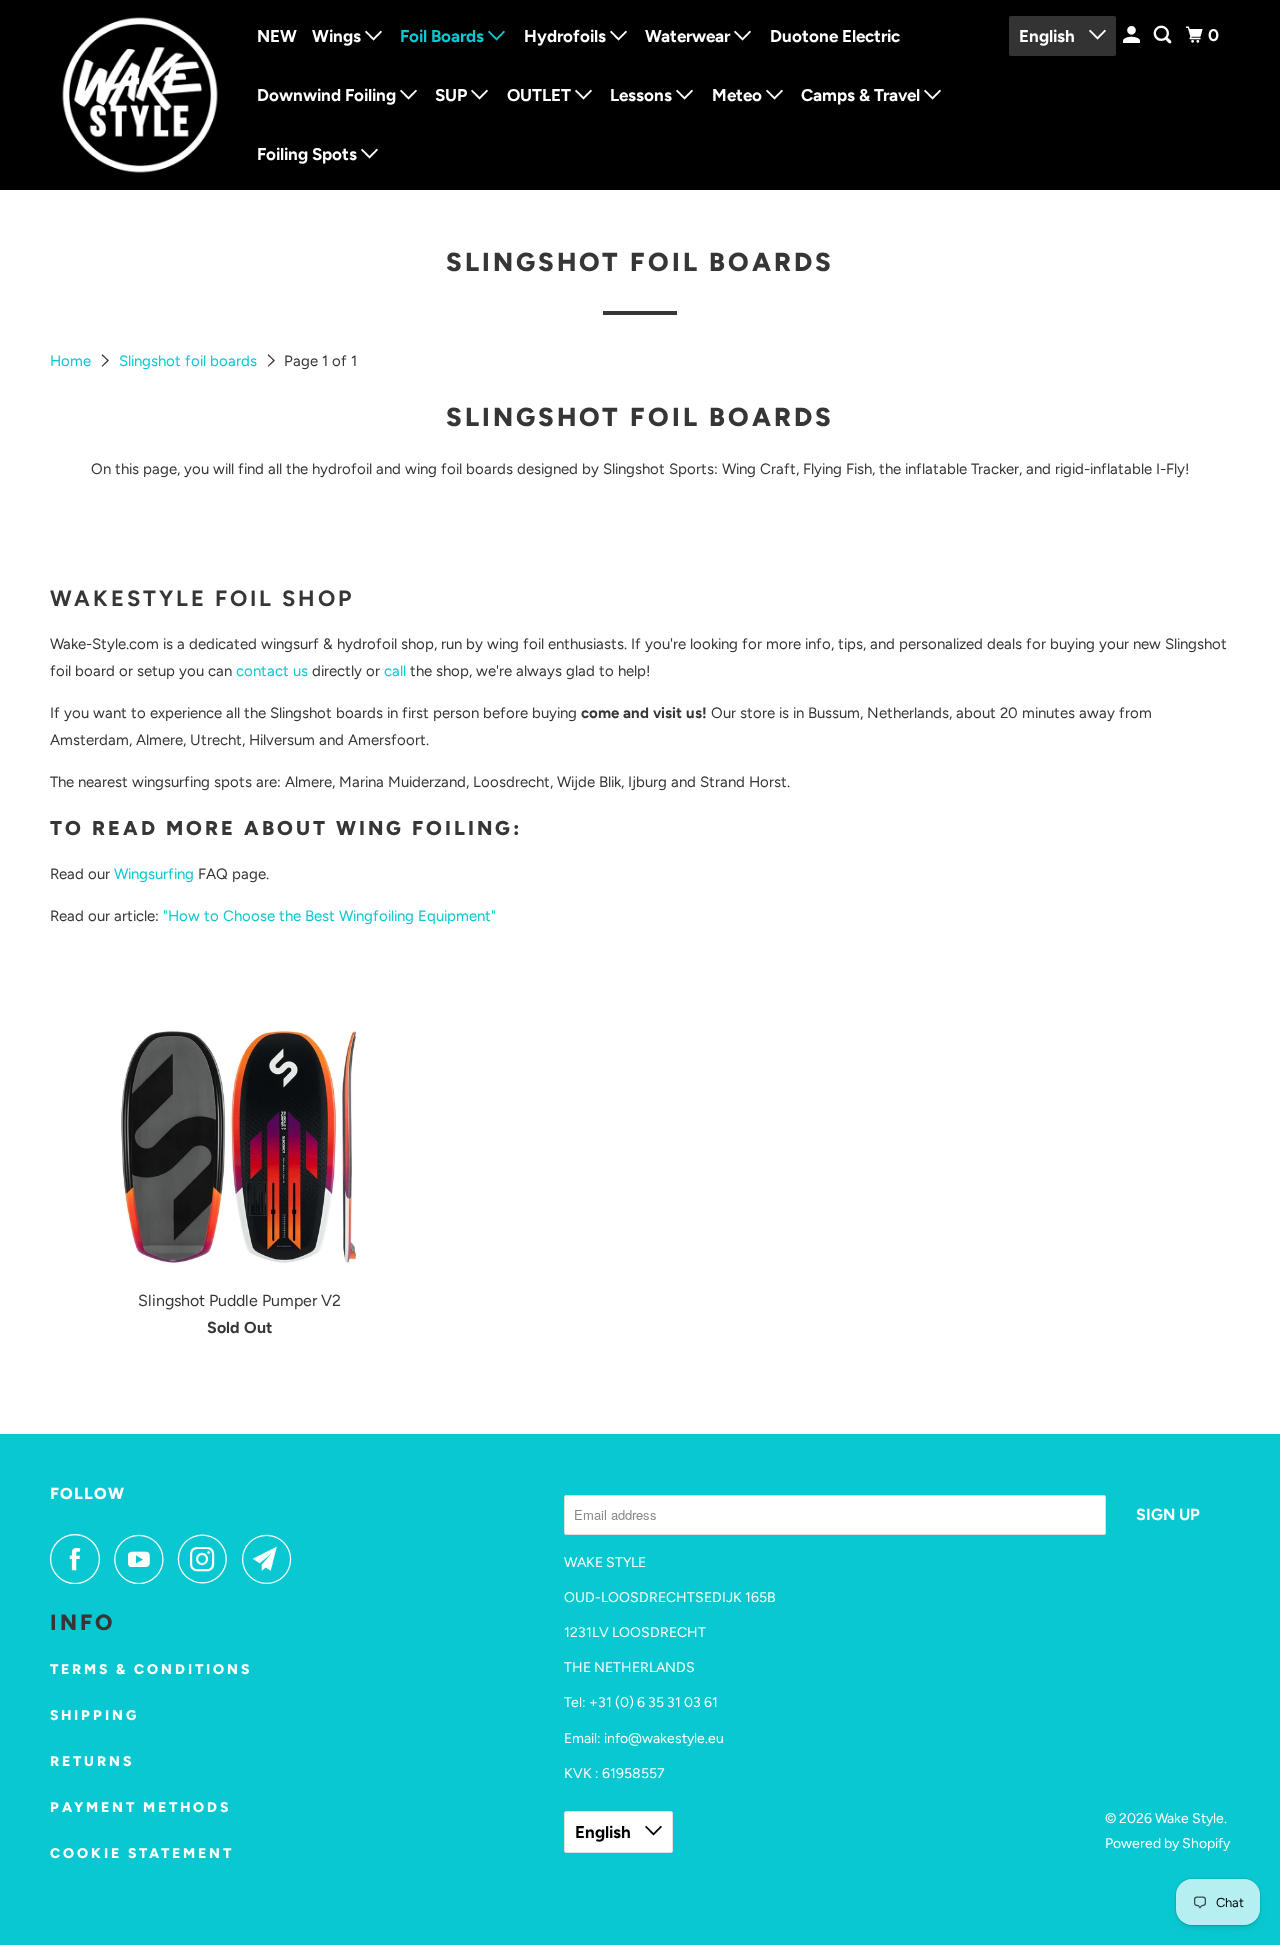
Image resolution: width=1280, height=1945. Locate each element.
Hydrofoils (567, 36)
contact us (272, 671)
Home (72, 361)
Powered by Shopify (1167, 1843)
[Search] (1164, 35)
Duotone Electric (835, 36)
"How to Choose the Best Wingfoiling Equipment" (329, 916)
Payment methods (140, 1807)
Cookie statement (142, 1853)
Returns (92, 1761)
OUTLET (541, 95)
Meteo (739, 95)
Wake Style (1189, 1818)
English (1049, 36)
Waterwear (689, 36)
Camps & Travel (862, 95)
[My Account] (1133, 35)
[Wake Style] (140, 95)
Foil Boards (444, 36)
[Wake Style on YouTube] (144, 1559)
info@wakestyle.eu (664, 1738)
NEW (277, 36)
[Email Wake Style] (272, 1559)
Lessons (643, 95)
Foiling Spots (309, 154)
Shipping (94, 1715)
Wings (338, 36)
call (395, 671)
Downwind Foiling (328, 95)
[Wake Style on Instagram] (208, 1559)
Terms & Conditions (151, 1669)
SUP (453, 95)
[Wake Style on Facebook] (80, 1559)
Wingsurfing (154, 874)
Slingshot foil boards (190, 361)
